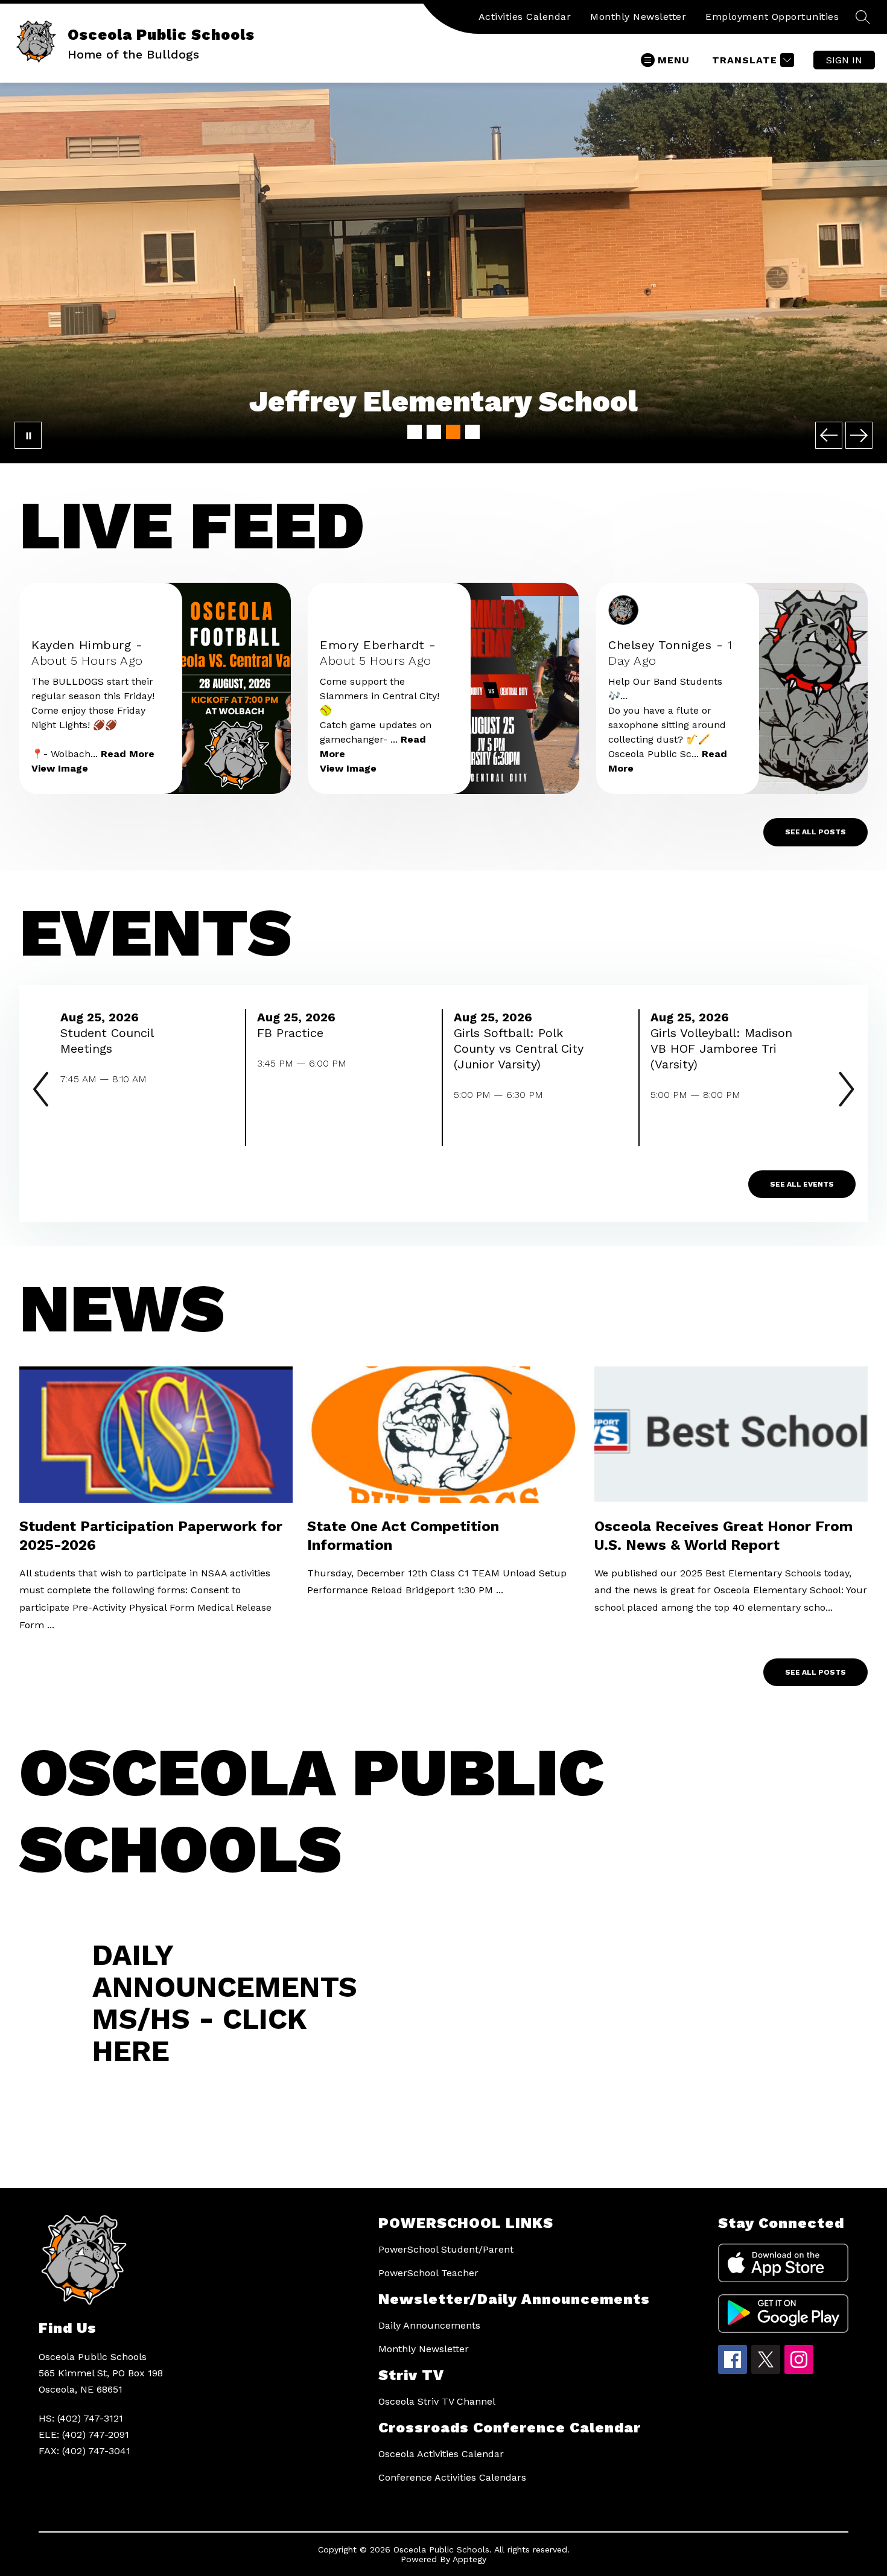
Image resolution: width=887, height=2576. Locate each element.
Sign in (844, 60)
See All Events (802, 1184)
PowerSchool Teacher (428, 2273)
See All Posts (815, 832)
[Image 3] (453, 432)
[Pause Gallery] (28, 435)
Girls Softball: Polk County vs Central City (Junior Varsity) (519, 1049)
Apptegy (469, 2559)
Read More (128, 754)
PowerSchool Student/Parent (446, 2249)
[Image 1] (415, 432)
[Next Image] (859, 435)
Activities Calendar (525, 17)
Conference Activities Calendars (452, 2477)
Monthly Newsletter (638, 17)
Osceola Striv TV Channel (437, 2401)
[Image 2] (434, 432)
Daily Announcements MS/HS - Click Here (225, 2003)
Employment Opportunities (772, 17)
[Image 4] (472, 432)
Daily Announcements (429, 2325)
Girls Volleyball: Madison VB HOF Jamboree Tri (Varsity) (721, 1049)
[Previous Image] (829, 435)
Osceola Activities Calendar (441, 2454)
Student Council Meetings (107, 1041)
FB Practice (294, 1033)
